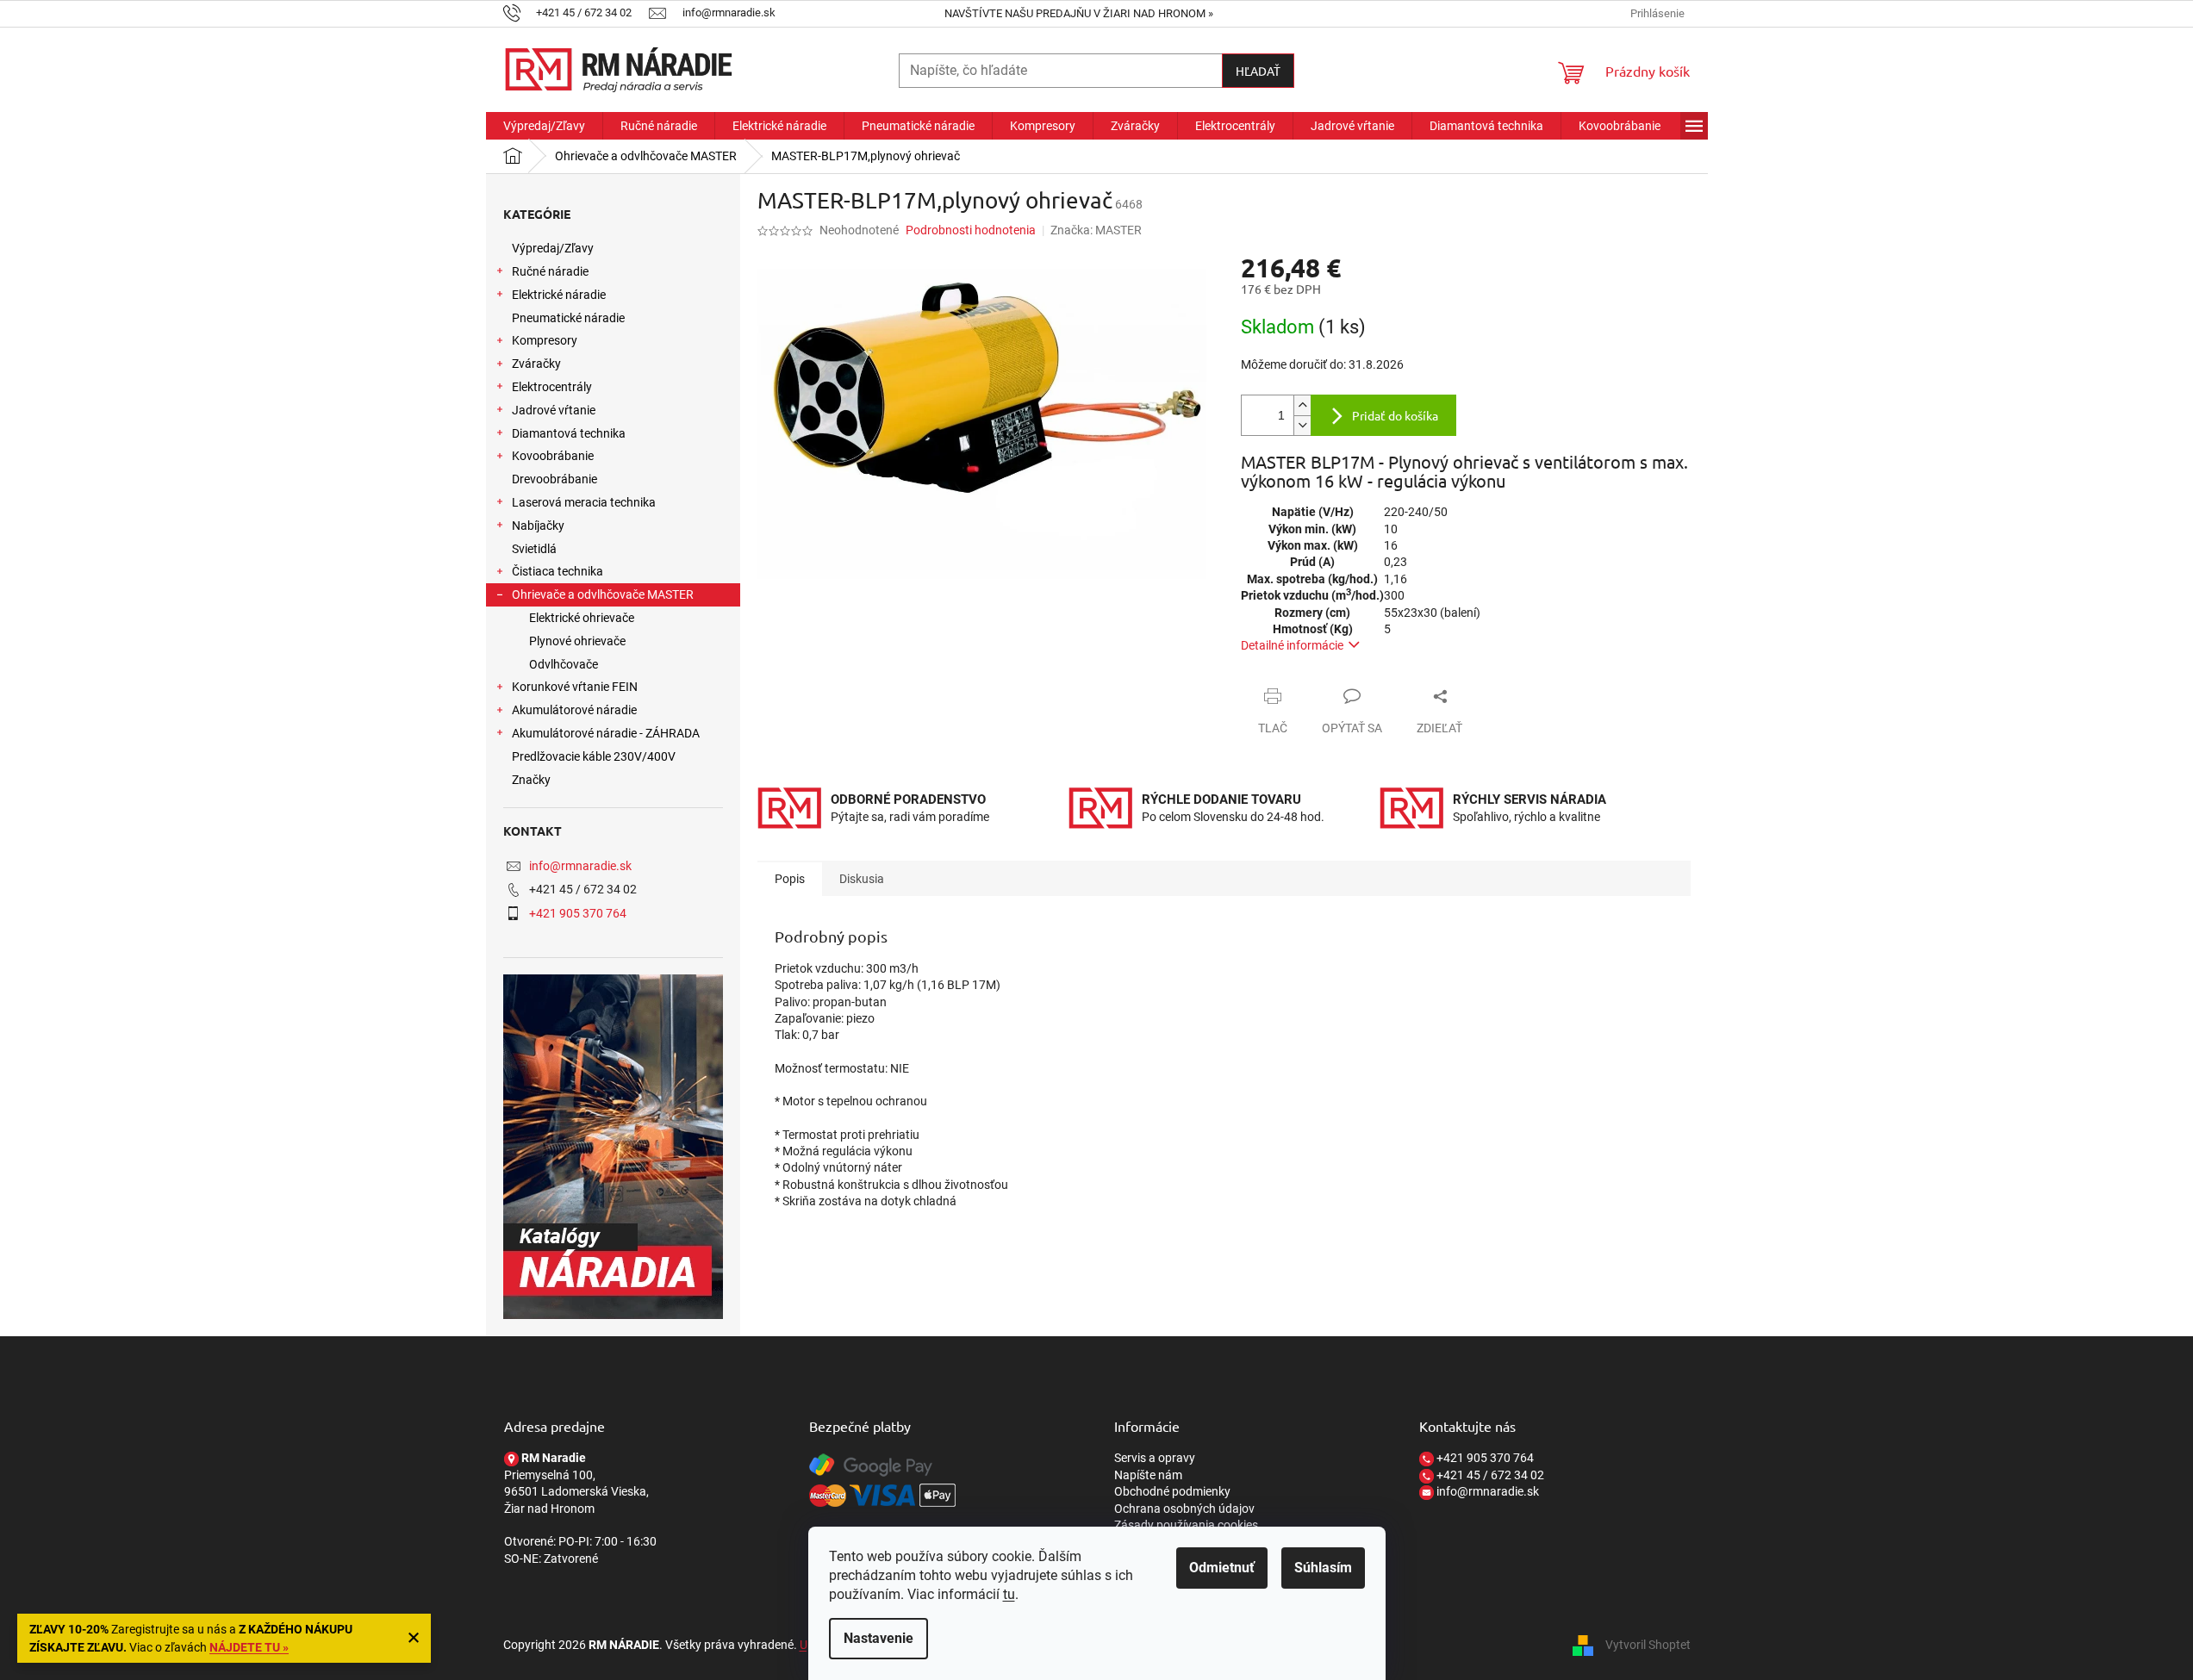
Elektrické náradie (559, 295)
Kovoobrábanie (553, 456)
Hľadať (1258, 71)
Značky (531, 780)
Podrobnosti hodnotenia (971, 230)
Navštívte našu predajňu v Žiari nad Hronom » (1079, 13)
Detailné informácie (1292, 645)
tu (1009, 1594)
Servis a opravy (1155, 1458)
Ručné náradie (550, 271)
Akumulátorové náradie (574, 710)
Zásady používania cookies (1186, 1525)
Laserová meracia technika (584, 502)
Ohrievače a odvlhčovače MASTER (603, 594)
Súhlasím (1323, 1568)
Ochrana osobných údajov (1184, 1509)
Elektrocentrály (552, 387)
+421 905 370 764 (578, 913)
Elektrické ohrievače (582, 618)
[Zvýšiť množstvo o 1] (1302, 405)
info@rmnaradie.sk (580, 866)
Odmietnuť (1222, 1568)
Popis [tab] (790, 879)
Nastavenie (878, 1638)
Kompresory (545, 340)
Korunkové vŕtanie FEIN (575, 687)
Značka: (1096, 230)
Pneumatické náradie (568, 318)
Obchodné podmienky (1172, 1491)
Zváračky (536, 364)
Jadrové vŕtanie (554, 410)
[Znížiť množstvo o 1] (1302, 425)
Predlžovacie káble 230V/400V (594, 756)
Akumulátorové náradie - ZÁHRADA (606, 733)
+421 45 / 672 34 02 (1489, 1475)
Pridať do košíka (1395, 415)
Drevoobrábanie (554, 479)
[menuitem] (544, 126)
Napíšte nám (1148, 1475)
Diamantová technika (569, 433)
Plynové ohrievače (577, 641)
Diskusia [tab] (862, 879)
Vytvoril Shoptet (1648, 1644)
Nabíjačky (538, 526)
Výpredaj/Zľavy (553, 248)
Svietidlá (534, 549)
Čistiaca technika (558, 571)
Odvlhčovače (564, 664)
